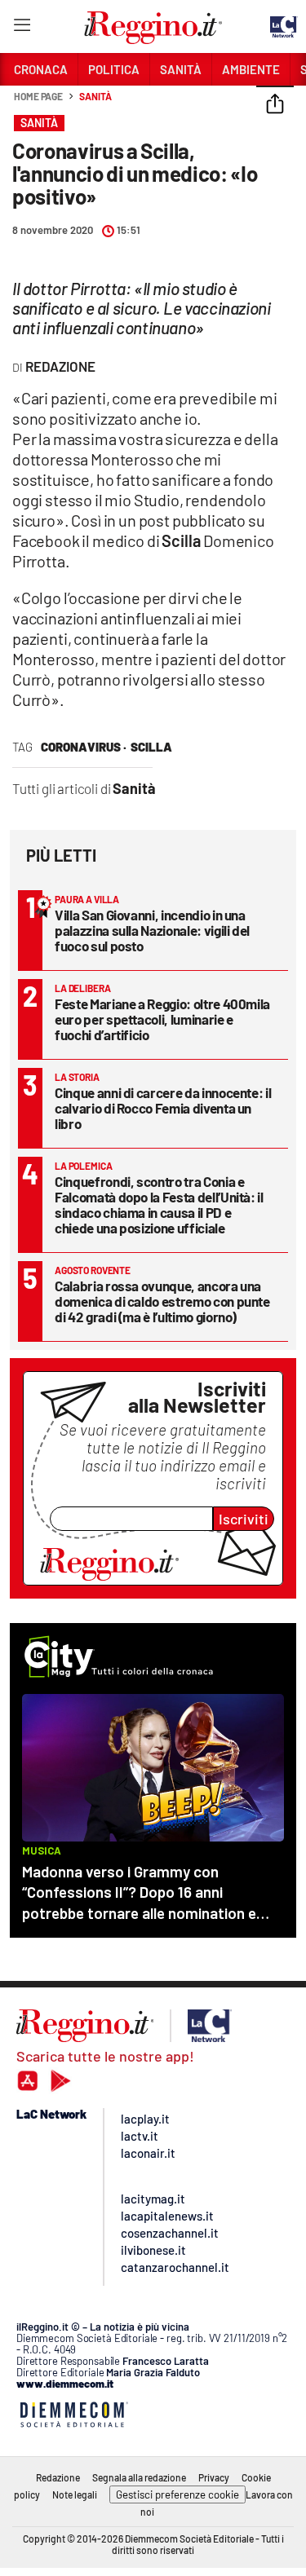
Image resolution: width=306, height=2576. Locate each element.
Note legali (75, 2494)
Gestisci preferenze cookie (177, 2494)
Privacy (214, 2477)
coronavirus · (84, 747)
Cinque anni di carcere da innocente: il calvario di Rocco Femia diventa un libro (163, 1108)
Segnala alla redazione (139, 2477)
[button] (275, 105)
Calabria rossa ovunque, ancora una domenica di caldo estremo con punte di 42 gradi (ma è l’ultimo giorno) (162, 1301)
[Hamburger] (22, 28)
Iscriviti (244, 1519)
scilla (151, 747)
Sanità (95, 96)
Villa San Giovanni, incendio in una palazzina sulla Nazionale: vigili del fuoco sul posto (152, 930)
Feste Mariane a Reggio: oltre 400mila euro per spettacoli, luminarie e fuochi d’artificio (162, 1019)
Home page (38, 96)
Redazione (58, 2477)
